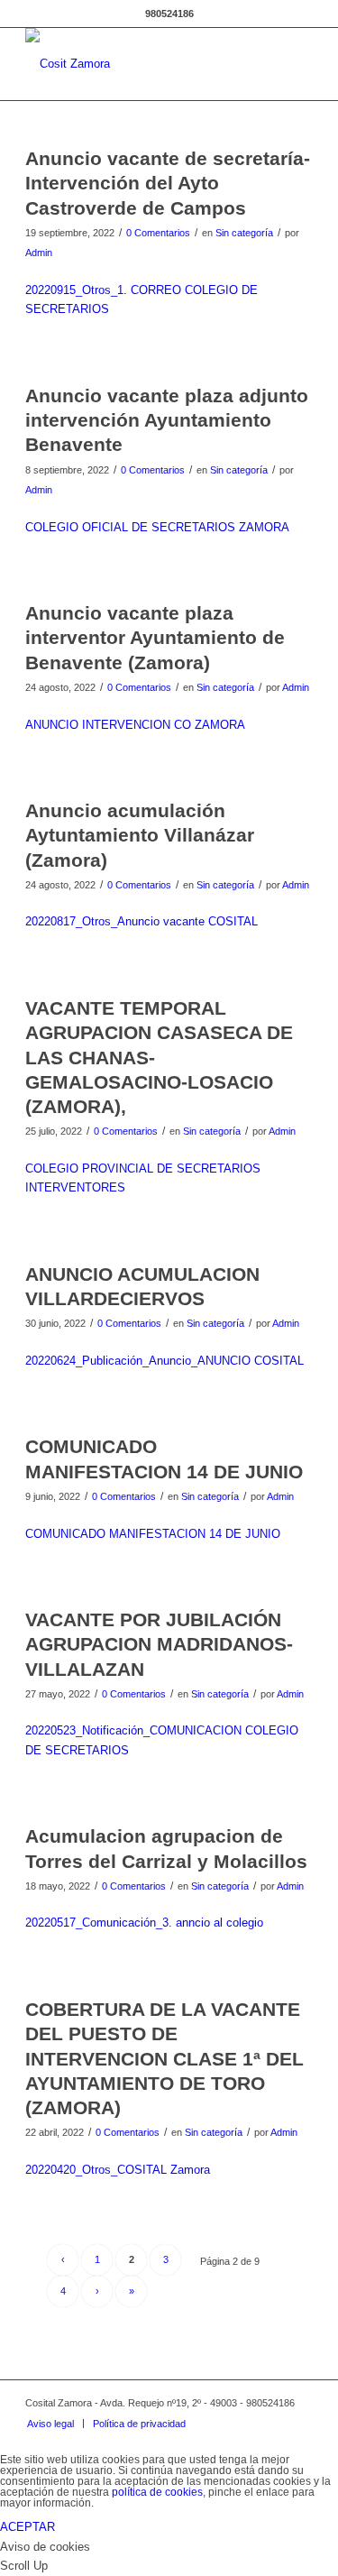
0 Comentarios (158, 233)
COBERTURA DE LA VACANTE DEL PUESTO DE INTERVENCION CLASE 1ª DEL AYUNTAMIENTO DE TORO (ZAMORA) (164, 2058)
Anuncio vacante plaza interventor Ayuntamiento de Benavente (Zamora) (155, 638)
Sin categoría (244, 233)
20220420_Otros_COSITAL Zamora (118, 2170)
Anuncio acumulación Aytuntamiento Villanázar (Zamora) (140, 835)
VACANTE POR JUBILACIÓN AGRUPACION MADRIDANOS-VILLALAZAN (159, 1644)
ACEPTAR (27, 2527)
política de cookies (157, 2492)
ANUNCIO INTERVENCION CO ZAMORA (135, 725)
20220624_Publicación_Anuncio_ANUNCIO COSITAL (164, 1361)
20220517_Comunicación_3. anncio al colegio (144, 1923)
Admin (39, 253)
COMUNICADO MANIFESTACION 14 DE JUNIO (153, 1534)
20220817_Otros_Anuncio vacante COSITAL (142, 921)
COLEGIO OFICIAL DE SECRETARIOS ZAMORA (157, 527)
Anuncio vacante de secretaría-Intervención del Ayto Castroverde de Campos (168, 183)
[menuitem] (50, 2424)
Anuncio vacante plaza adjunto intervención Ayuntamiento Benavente (167, 420)
